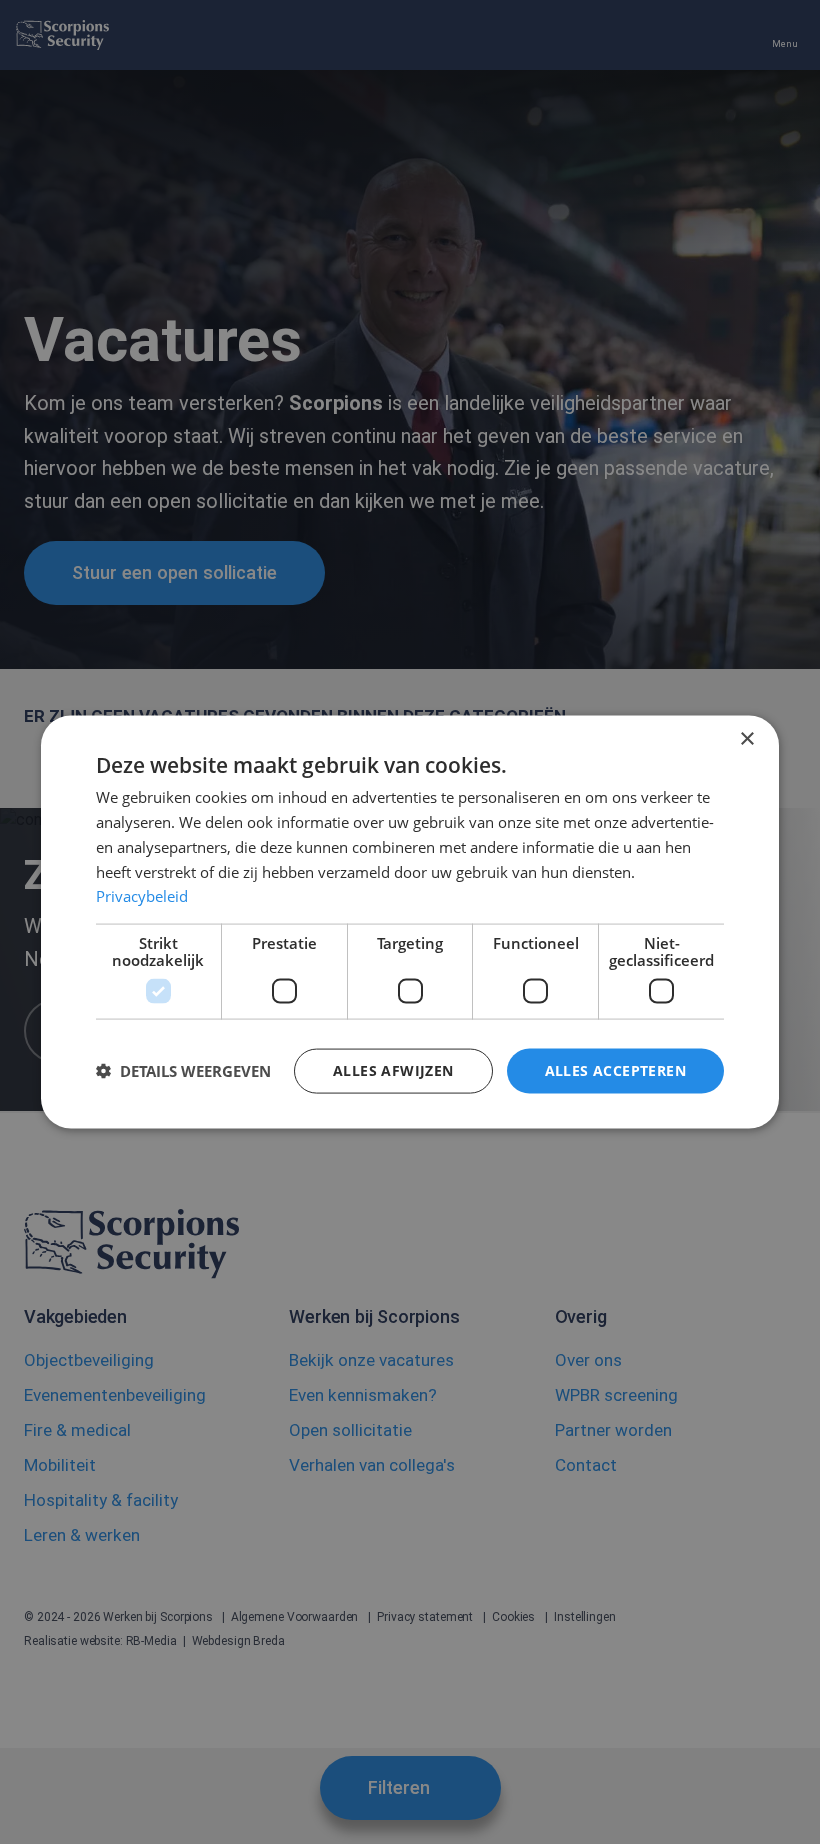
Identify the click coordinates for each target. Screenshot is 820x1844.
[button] (183, 1071)
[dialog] (410, 922)
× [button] (746, 739)
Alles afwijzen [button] (393, 1070)
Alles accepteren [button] (615, 1070)
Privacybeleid (142, 896)
